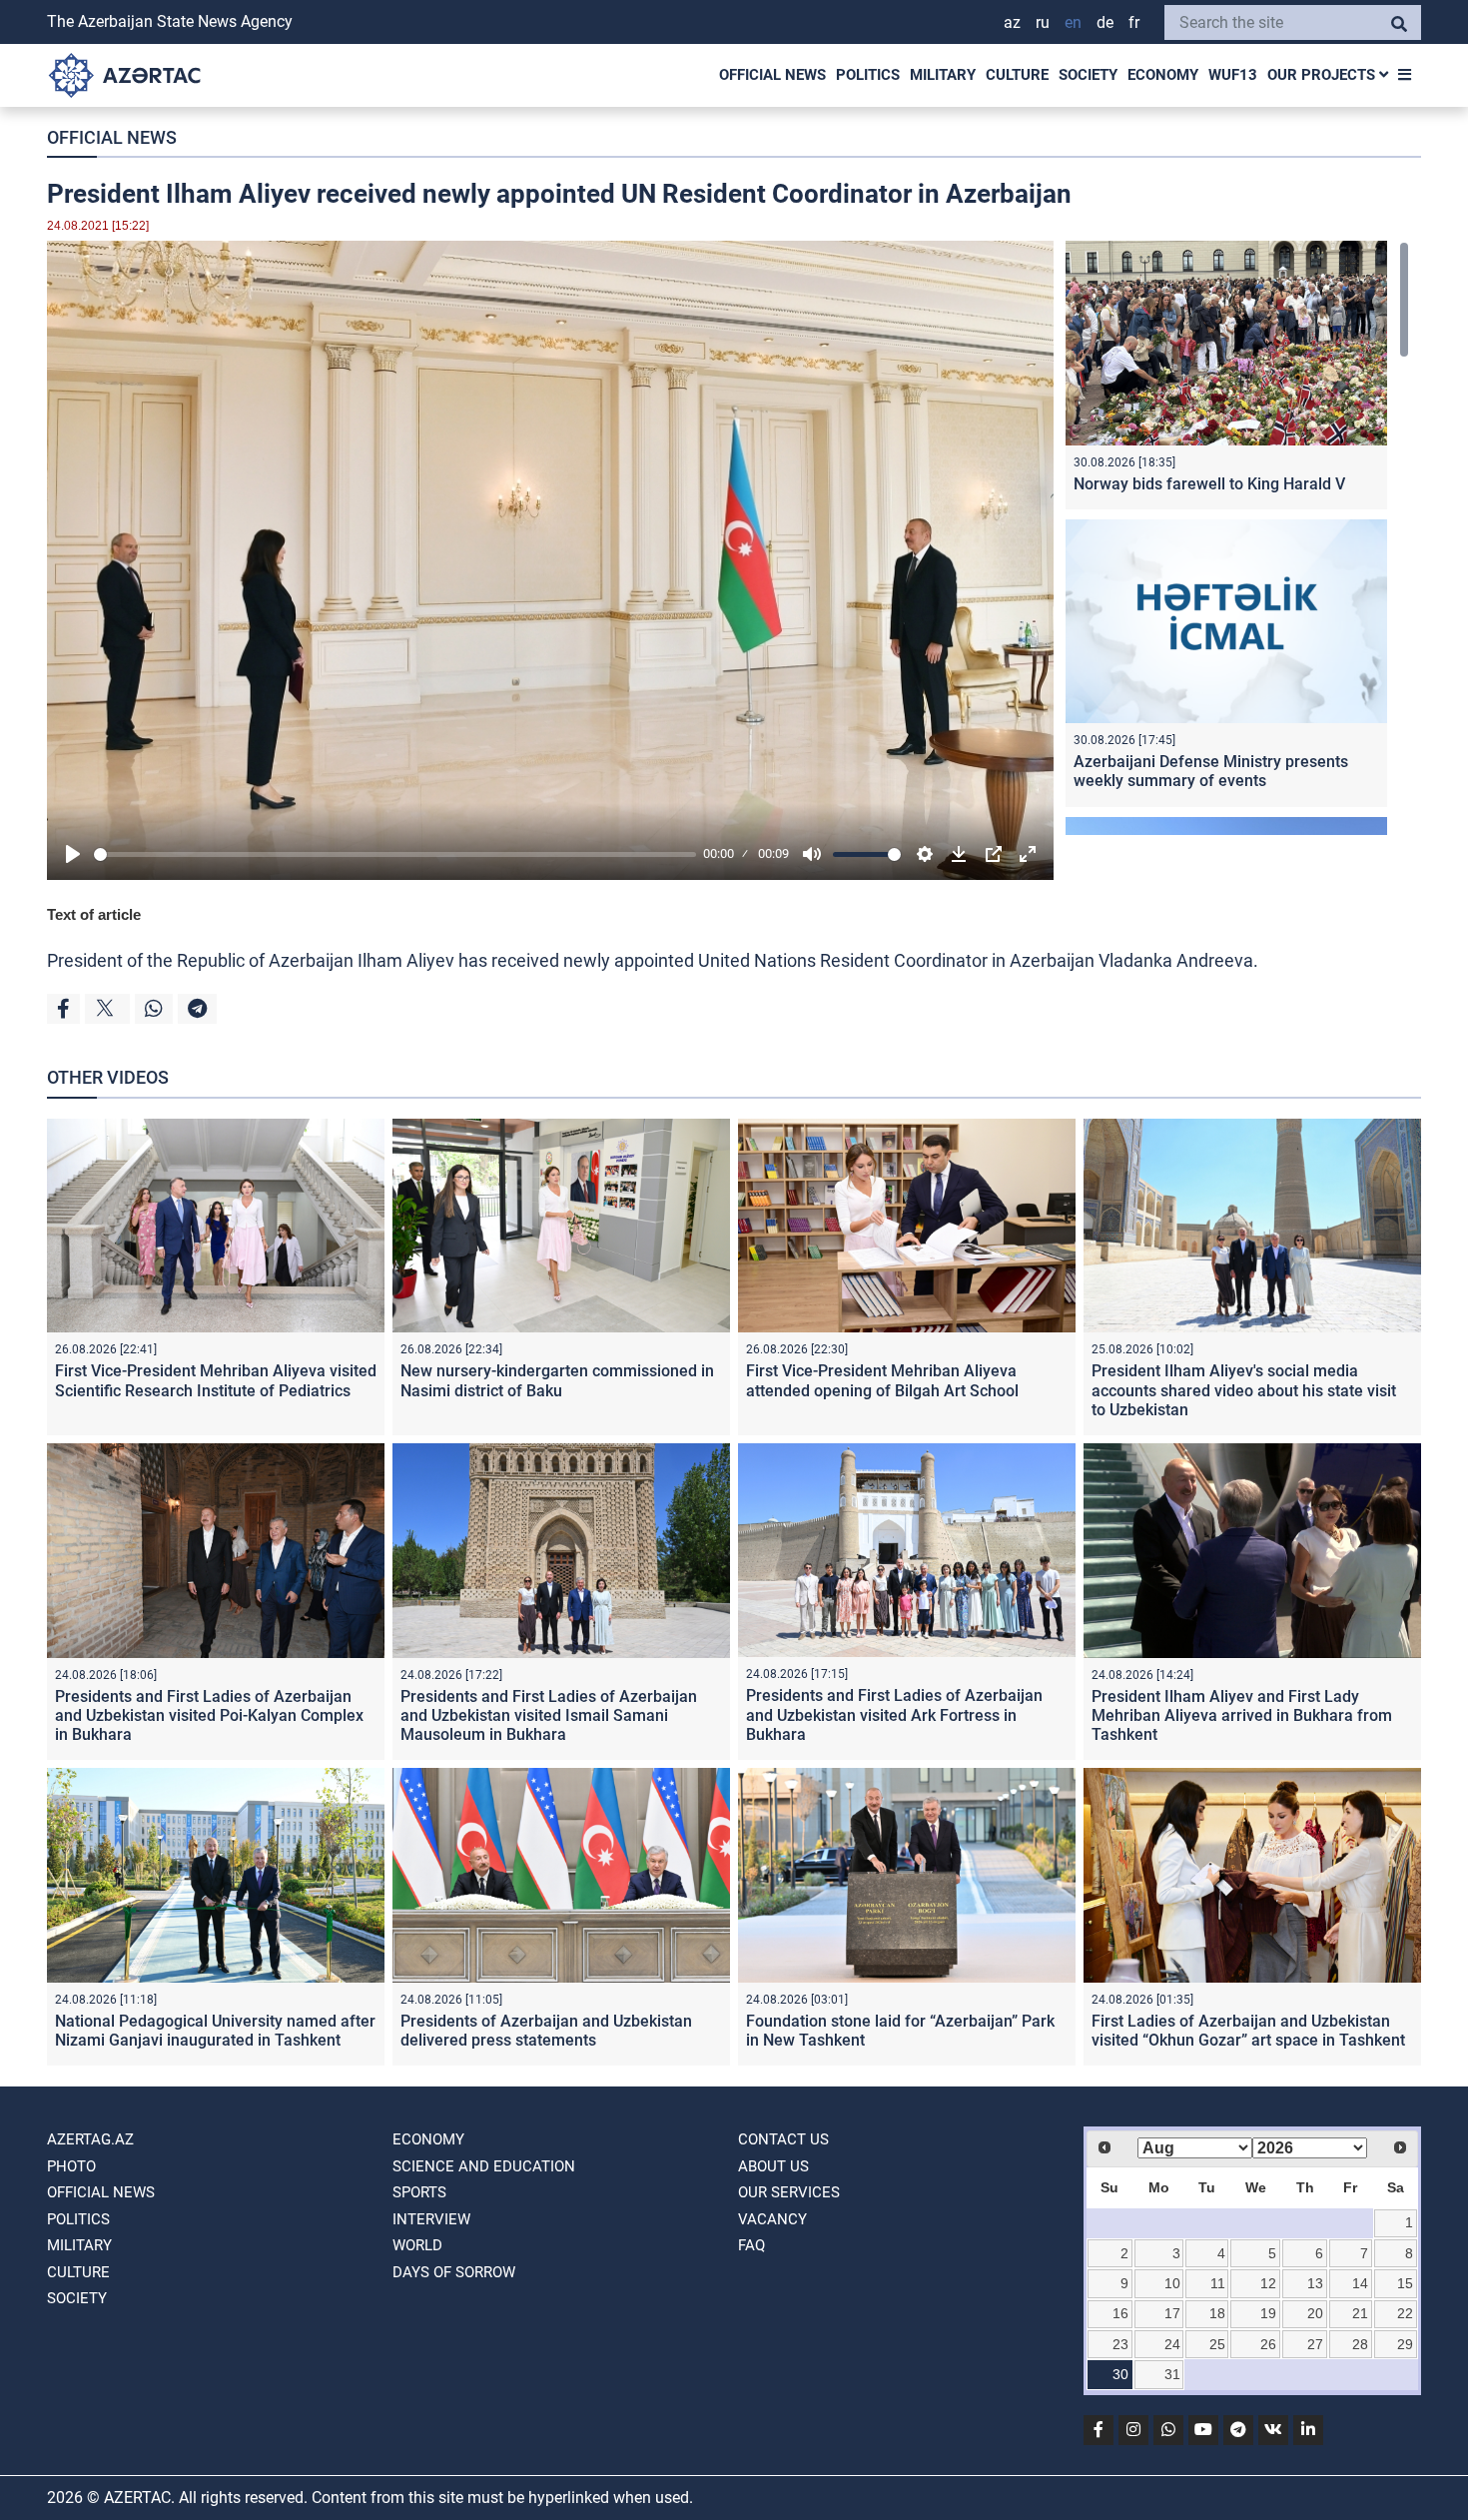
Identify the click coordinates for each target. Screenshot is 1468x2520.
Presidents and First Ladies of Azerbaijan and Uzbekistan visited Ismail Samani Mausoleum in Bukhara (549, 1715)
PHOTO (71, 2166)
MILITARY (943, 75)
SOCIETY (1088, 75)
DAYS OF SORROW (454, 2272)
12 (1268, 2283)
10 (1172, 2283)
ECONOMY (1163, 75)
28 (1360, 2344)
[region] (1237, 538)
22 (1405, 2313)
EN (1073, 22)
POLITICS (868, 75)
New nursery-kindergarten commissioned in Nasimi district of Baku (557, 1380)
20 (1315, 2313)
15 (1405, 2283)
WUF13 (1233, 75)
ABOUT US (773, 2166)
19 (1268, 2313)
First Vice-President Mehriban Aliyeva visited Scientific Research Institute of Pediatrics (216, 1380)
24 (1172, 2344)
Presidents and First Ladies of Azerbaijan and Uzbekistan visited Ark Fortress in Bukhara (894, 1714)
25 (1217, 2344)
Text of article (94, 914)
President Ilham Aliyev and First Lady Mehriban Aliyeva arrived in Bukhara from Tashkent (1242, 1715)
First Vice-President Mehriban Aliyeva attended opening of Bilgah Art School (882, 1380)
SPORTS (419, 2192)
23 (1120, 2344)
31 (1172, 2374)
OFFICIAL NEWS (772, 75)
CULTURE (1017, 75)
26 (1268, 2344)
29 (1405, 2344)
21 (1360, 2313)
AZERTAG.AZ (90, 2139)
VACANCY (772, 2219)
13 (1315, 2283)
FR (1134, 22)
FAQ (751, 2245)
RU (1043, 22)
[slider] (395, 854)
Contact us (783, 2139)
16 (1120, 2313)
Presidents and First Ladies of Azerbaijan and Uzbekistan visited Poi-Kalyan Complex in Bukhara (209, 1715)
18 (1217, 2313)
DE (1105, 22)
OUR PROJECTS (1323, 75)
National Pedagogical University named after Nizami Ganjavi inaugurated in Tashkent (215, 2031)
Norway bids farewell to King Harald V (1209, 484)
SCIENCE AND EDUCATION (484, 2166)
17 (1172, 2313)
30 (1120, 2374)
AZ (1012, 22)
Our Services (789, 2192)
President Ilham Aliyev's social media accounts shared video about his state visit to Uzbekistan (1244, 1390)
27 (1315, 2344)
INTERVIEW (431, 2219)
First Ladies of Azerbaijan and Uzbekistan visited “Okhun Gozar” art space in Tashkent (1248, 2031)
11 (1218, 2283)
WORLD (417, 2245)
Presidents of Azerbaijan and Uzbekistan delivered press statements (546, 2031)
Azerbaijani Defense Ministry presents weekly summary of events (1211, 771)
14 (1360, 2283)
